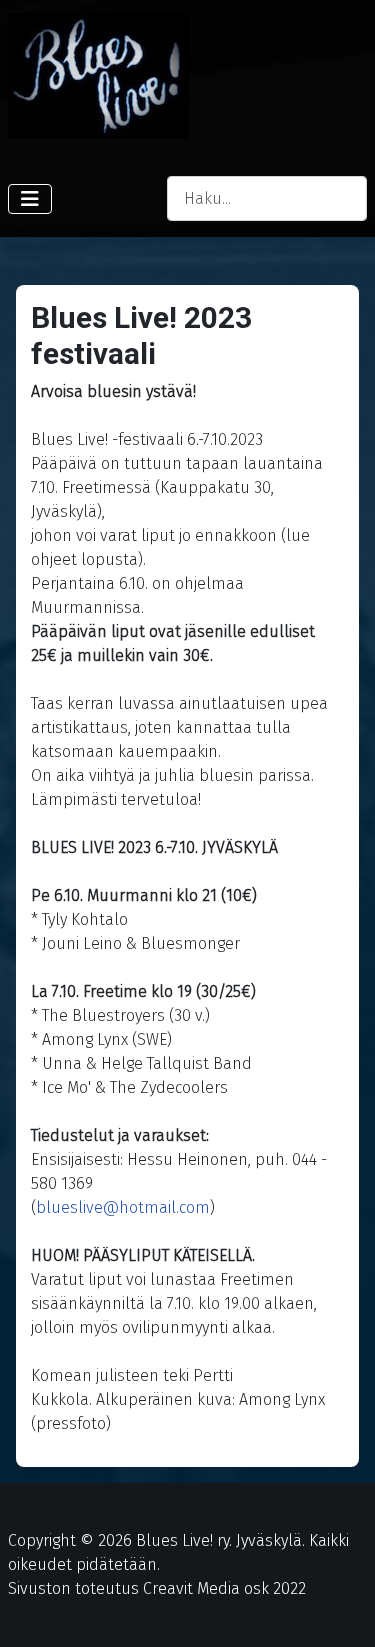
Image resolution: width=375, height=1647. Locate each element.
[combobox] (267, 198)
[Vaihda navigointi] (30, 199)
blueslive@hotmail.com (123, 1207)
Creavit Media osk (206, 1588)
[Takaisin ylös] (340, 1610)
